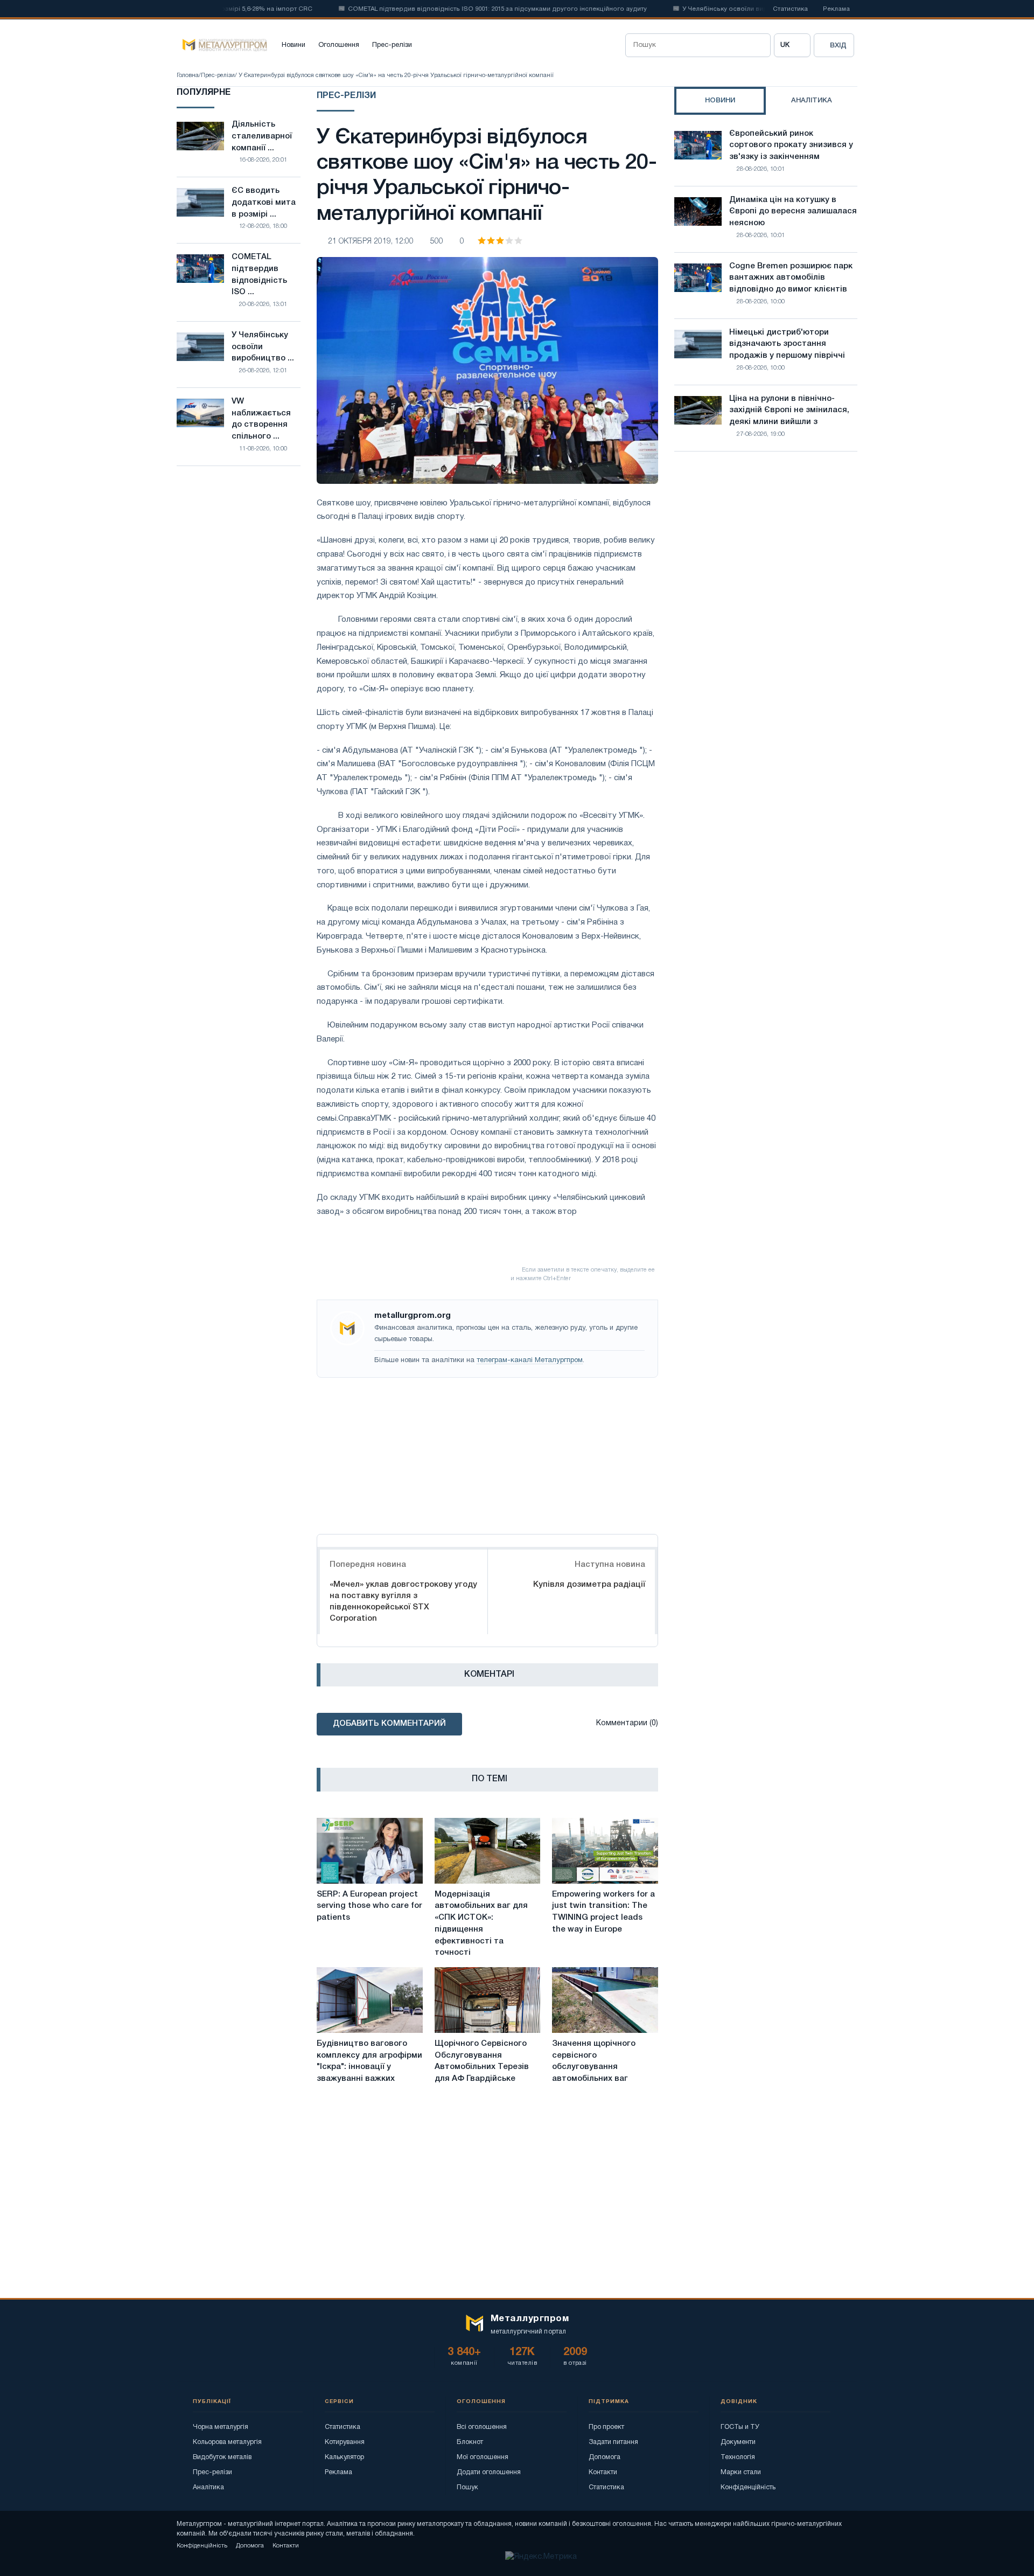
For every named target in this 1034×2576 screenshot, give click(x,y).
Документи (738, 2442)
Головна (188, 75)
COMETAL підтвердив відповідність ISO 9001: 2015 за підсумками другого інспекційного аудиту (460, 9)
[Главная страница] (222, 45)
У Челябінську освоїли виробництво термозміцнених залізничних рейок (759, 9)
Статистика (790, 9)
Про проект (606, 2427)
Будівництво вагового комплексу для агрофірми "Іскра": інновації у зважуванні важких (369, 2061)
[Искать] (759, 45)
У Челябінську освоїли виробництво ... (263, 347)
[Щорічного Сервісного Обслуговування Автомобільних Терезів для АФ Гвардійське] (488, 2000)
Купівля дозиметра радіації (589, 1585)
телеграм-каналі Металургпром (530, 1360)
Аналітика (208, 2487)
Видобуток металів (222, 2457)
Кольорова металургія (227, 2442)
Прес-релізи (392, 45)
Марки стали (741, 2472)
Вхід (838, 46)
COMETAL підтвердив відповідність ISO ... (259, 275)
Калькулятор (344, 2457)
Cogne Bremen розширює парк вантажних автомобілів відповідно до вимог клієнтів (791, 278)
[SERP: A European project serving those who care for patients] (370, 1851)
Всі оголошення (482, 2427)
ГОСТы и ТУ (740, 2427)
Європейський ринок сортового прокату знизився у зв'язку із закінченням (791, 145)
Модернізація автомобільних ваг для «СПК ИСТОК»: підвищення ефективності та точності (481, 1924)
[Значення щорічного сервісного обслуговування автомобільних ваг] (605, 2000)
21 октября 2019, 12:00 (371, 242)
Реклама (836, 9)
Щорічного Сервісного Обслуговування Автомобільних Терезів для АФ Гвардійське (482, 2061)
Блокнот (470, 2442)
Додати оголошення (489, 2472)
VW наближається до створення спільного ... (261, 419)
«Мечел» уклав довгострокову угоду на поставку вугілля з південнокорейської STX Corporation (403, 1602)
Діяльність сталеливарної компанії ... (262, 136)
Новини (294, 45)
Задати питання (613, 2442)
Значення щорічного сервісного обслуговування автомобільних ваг (594, 2061)
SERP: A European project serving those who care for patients (369, 1906)
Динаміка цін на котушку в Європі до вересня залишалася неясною (793, 212)
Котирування (345, 2442)
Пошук (467, 2487)
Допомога (605, 2457)
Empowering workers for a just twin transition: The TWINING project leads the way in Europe (603, 1912)
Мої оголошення (483, 2457)
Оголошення (339, 45)
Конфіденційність (748, 2487)
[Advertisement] (487, 1453)
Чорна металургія (221, 2427)
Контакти (603, 2472)
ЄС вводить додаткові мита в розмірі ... (264, 203)
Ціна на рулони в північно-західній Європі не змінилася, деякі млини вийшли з (789, 411)
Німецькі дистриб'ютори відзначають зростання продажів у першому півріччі (787, 344)
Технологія (738, 2457)
